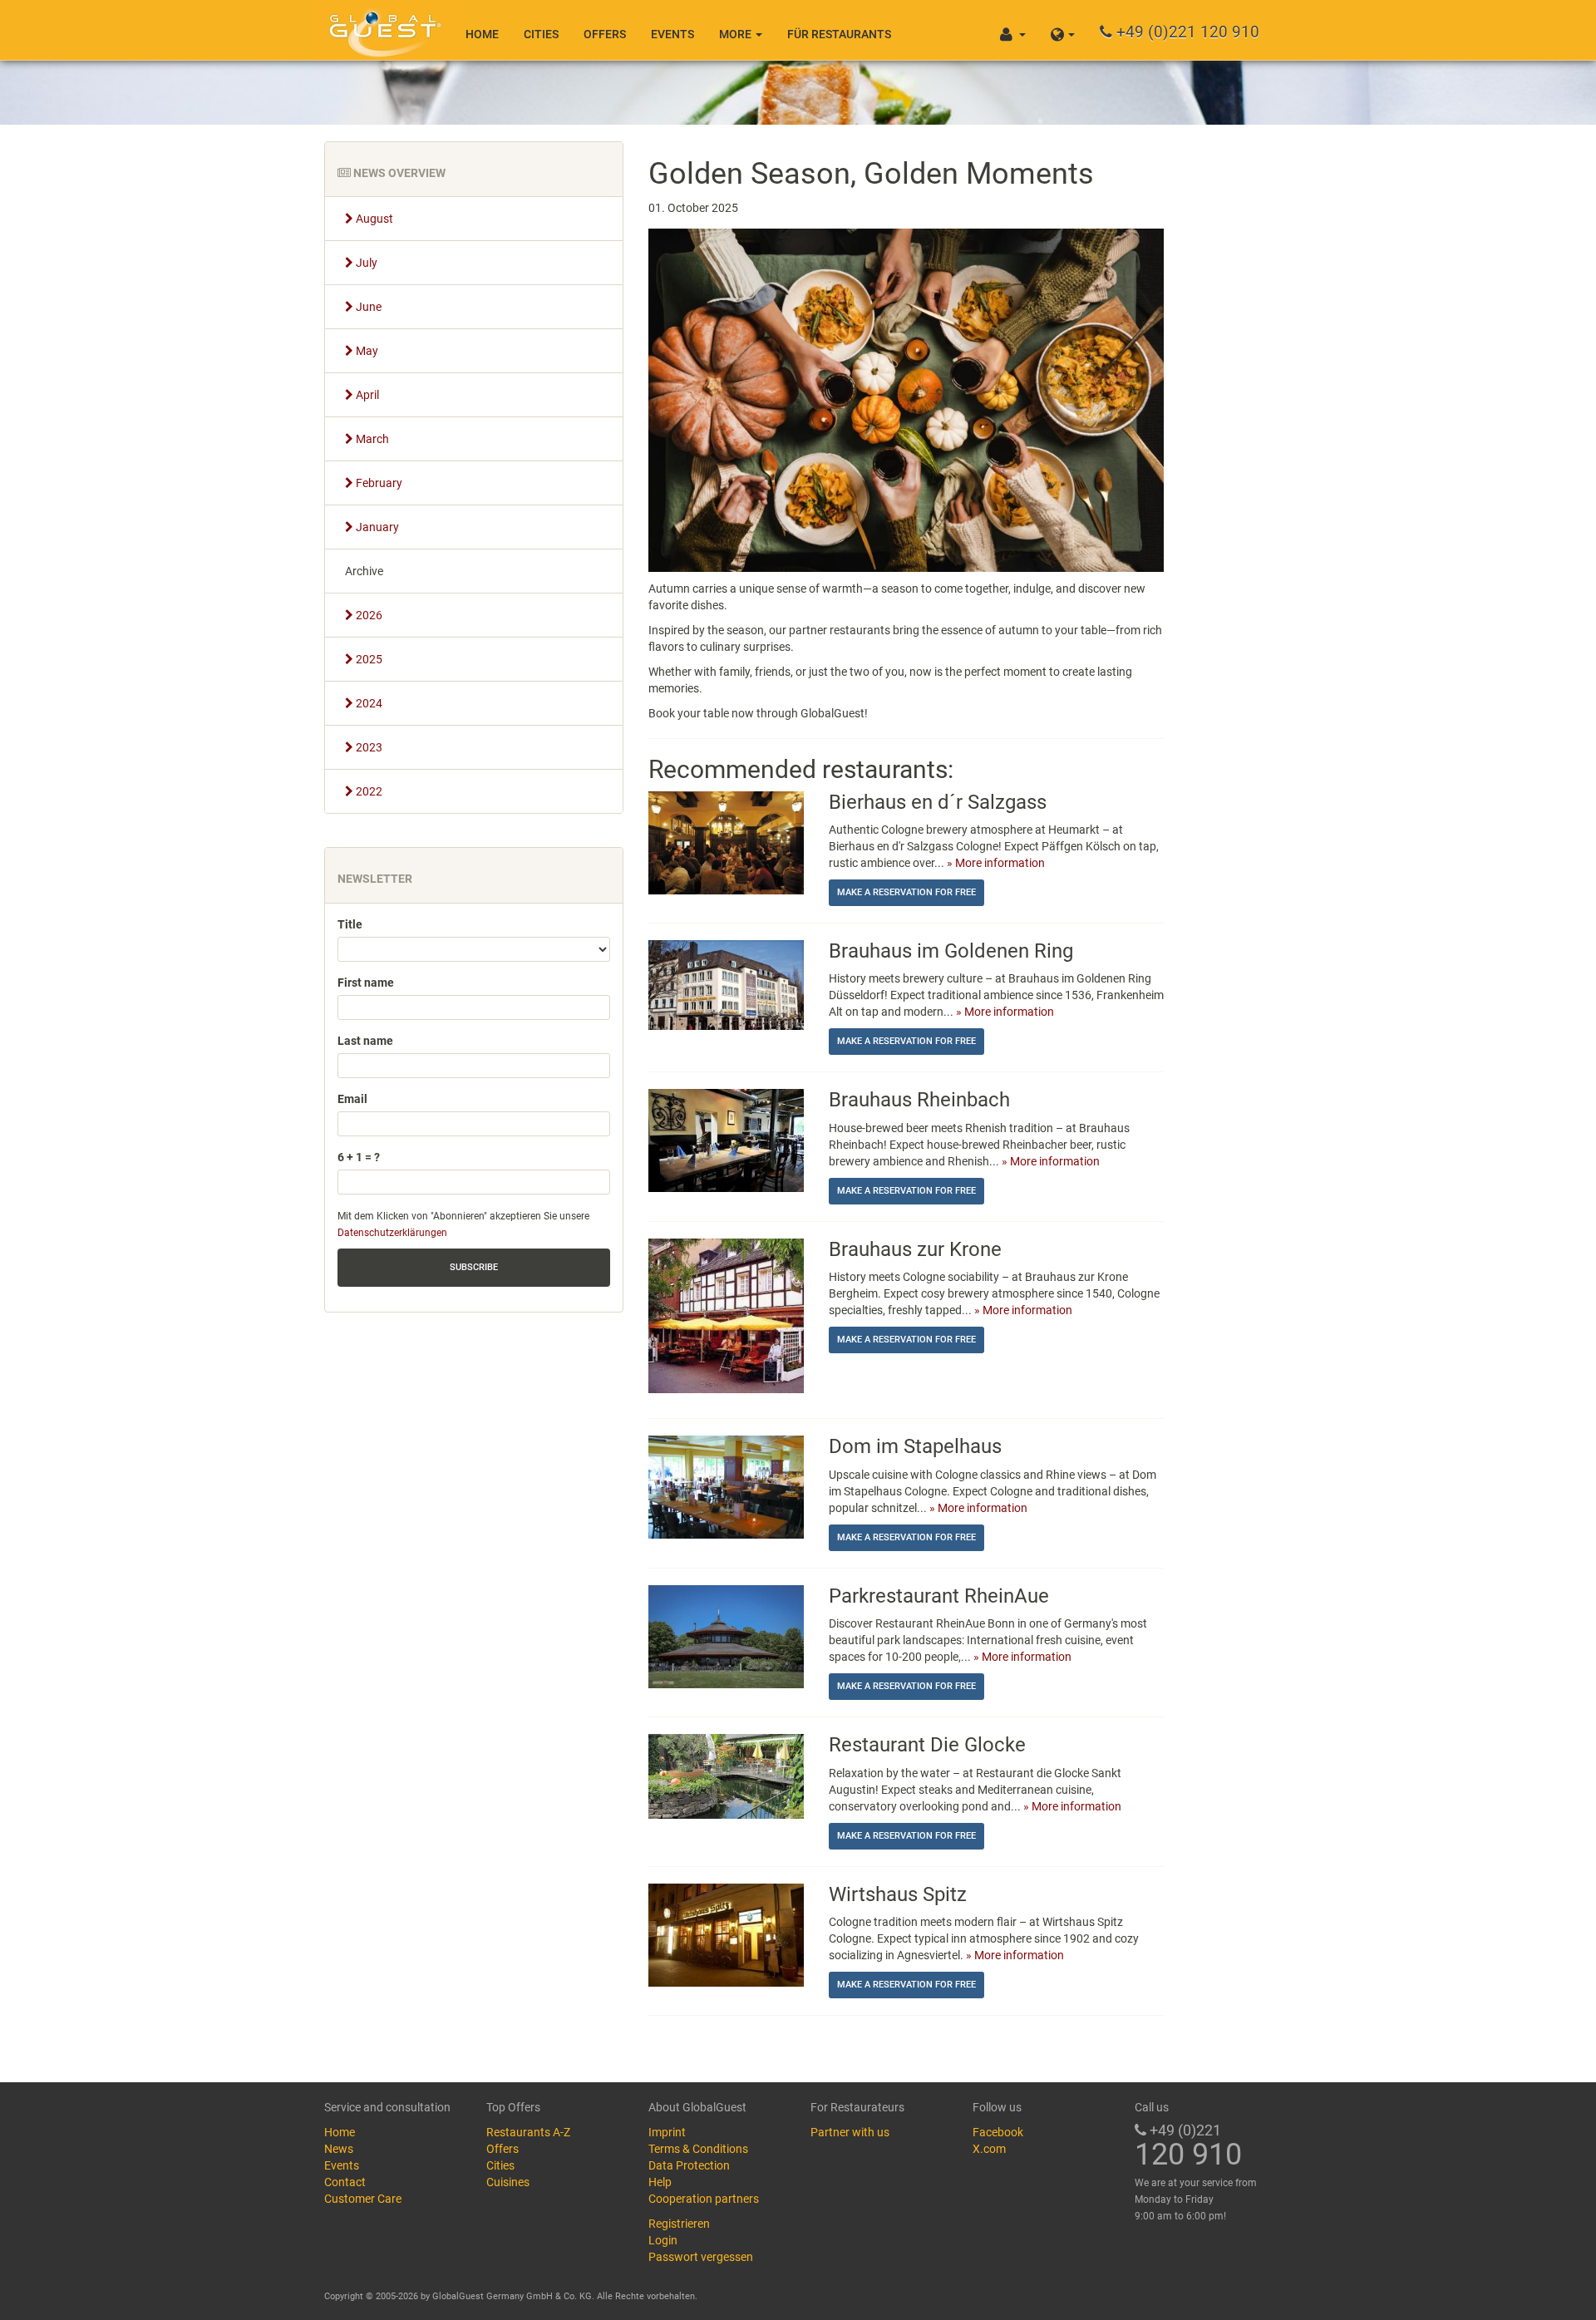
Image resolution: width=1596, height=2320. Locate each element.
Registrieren (679, 2224)
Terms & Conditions (698, 2149)
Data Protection (689, 2165)
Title (350, 924)
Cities (541, 34)
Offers (605, 34)
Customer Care (363, 2199)
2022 (368, 791)
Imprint (667, 2132)
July (365, 263)
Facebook (998, 2132)
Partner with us (850, 2132)
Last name (365, 1041)
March (371, 439)
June (367, 307)
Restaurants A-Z (528, 2132)
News (339, 2149)
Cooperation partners (704, 2199)
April (366, 395)
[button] (1063, 30)
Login (663, 2240)
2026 (368, 615)
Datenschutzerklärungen (392, 1233)
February (378, 483)
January (376, 527)
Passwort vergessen (701, 2257)
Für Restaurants (839, 34)
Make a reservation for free (906, 892)
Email (352, 1099)
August (373, 219)
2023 (368, 747)
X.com (989, 2149)
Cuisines (508, 2182)
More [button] (736, 34)
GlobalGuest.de (382, 29)
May (366, 351)
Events (672, 34)
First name (366, 983)
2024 (368, 703)
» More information (996, 863)
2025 (368, 659)
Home (482, 34)
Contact (345, 2182)
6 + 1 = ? (359, 1157)
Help (660, 2182)
